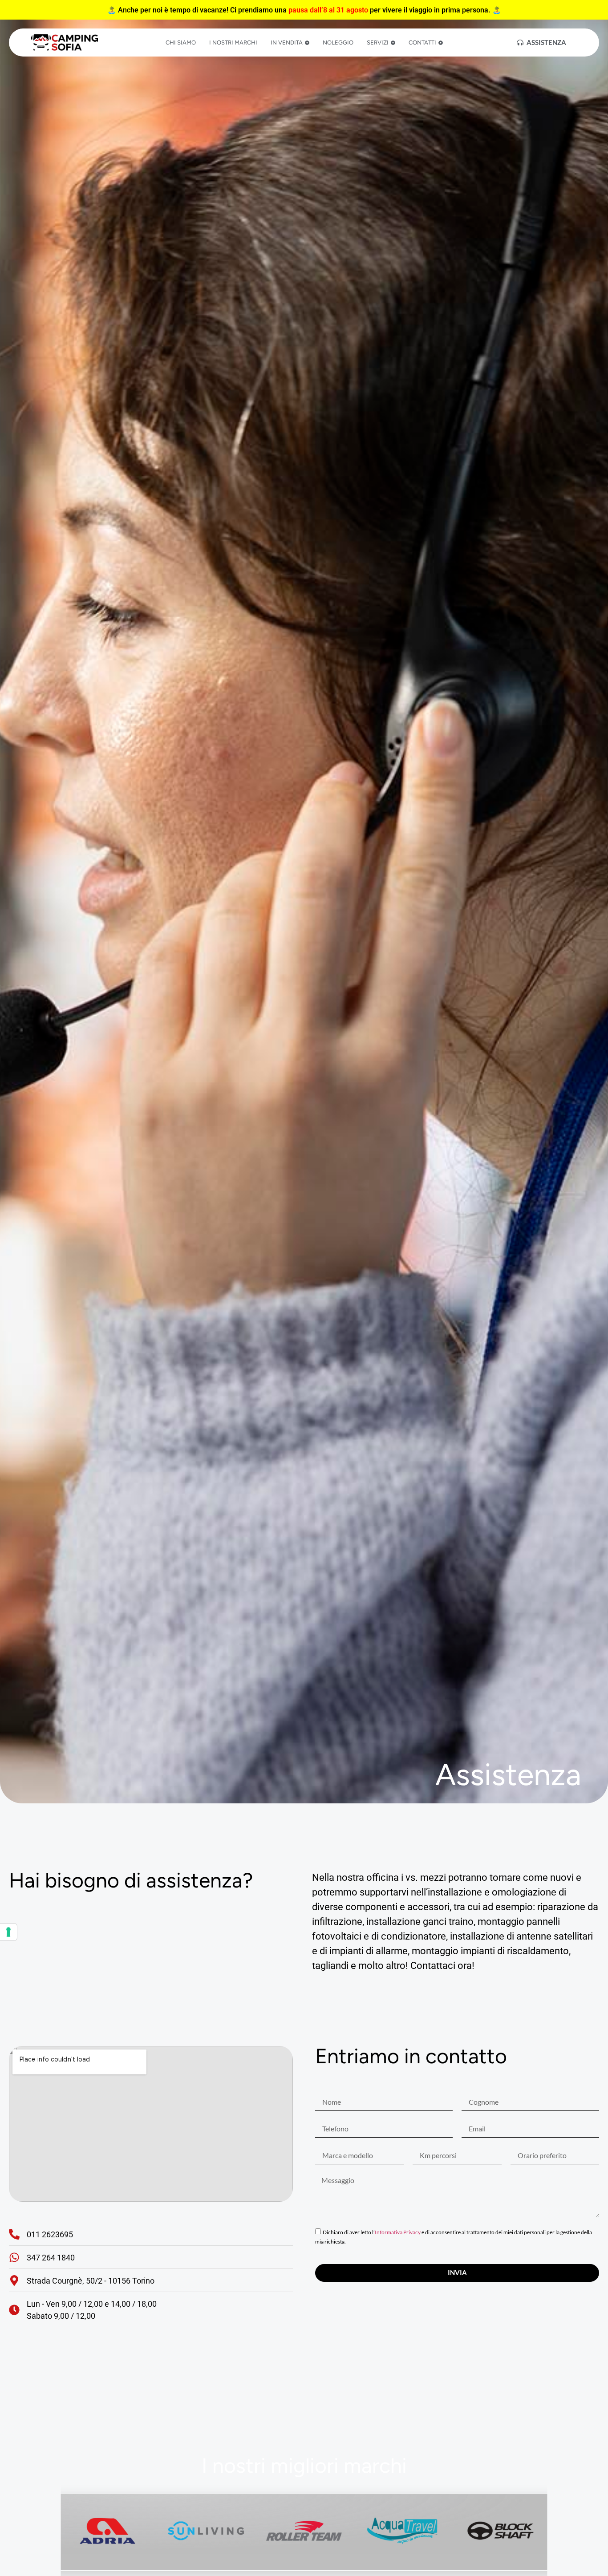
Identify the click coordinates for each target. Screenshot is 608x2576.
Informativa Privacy (398, 2232)
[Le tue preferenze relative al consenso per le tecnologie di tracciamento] (8, 1932)
